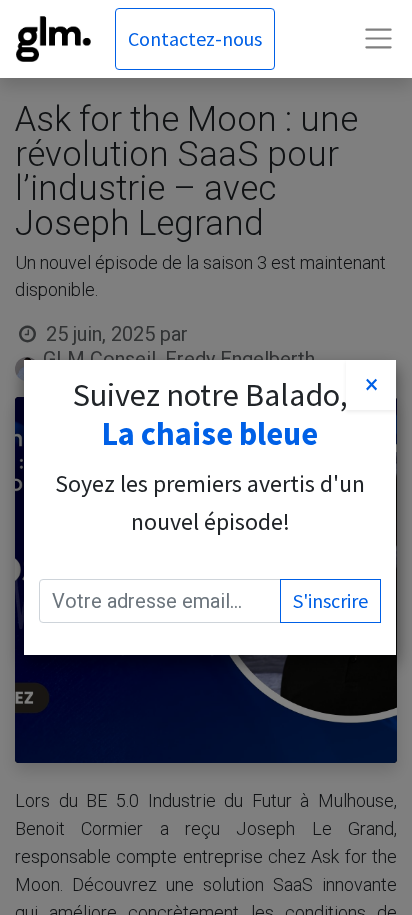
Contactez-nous (195, 38)
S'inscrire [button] (330, 600)
